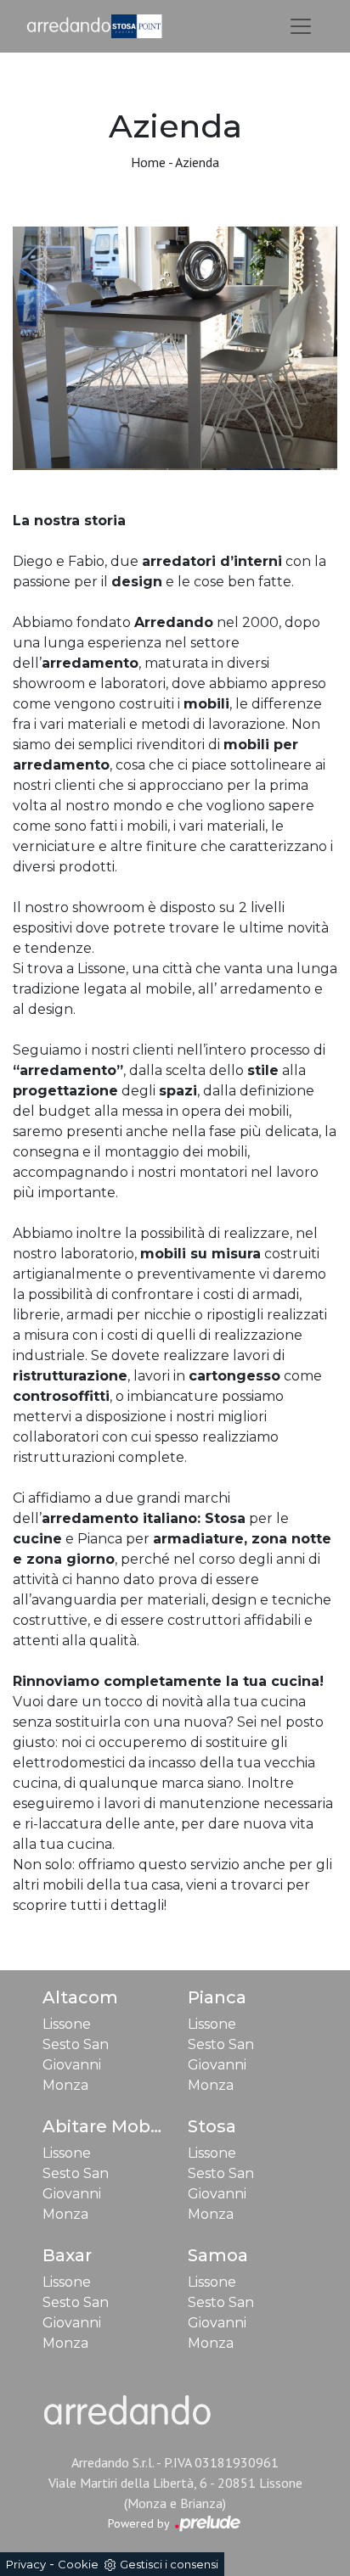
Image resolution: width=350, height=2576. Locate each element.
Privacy (26, 2564)
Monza (65, 2085)
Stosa (212, 2126)
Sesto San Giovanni (76, 2055)
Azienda (197, 162)
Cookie (78, 2564)
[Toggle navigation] (301, 26)
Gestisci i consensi (169, 2564)
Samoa (218, 2255)
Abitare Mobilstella (125, 2126)
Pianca (217, 1997)
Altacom (80, 1997)
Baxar (67, 2255)
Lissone (67, 2024)
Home (148, 162)
